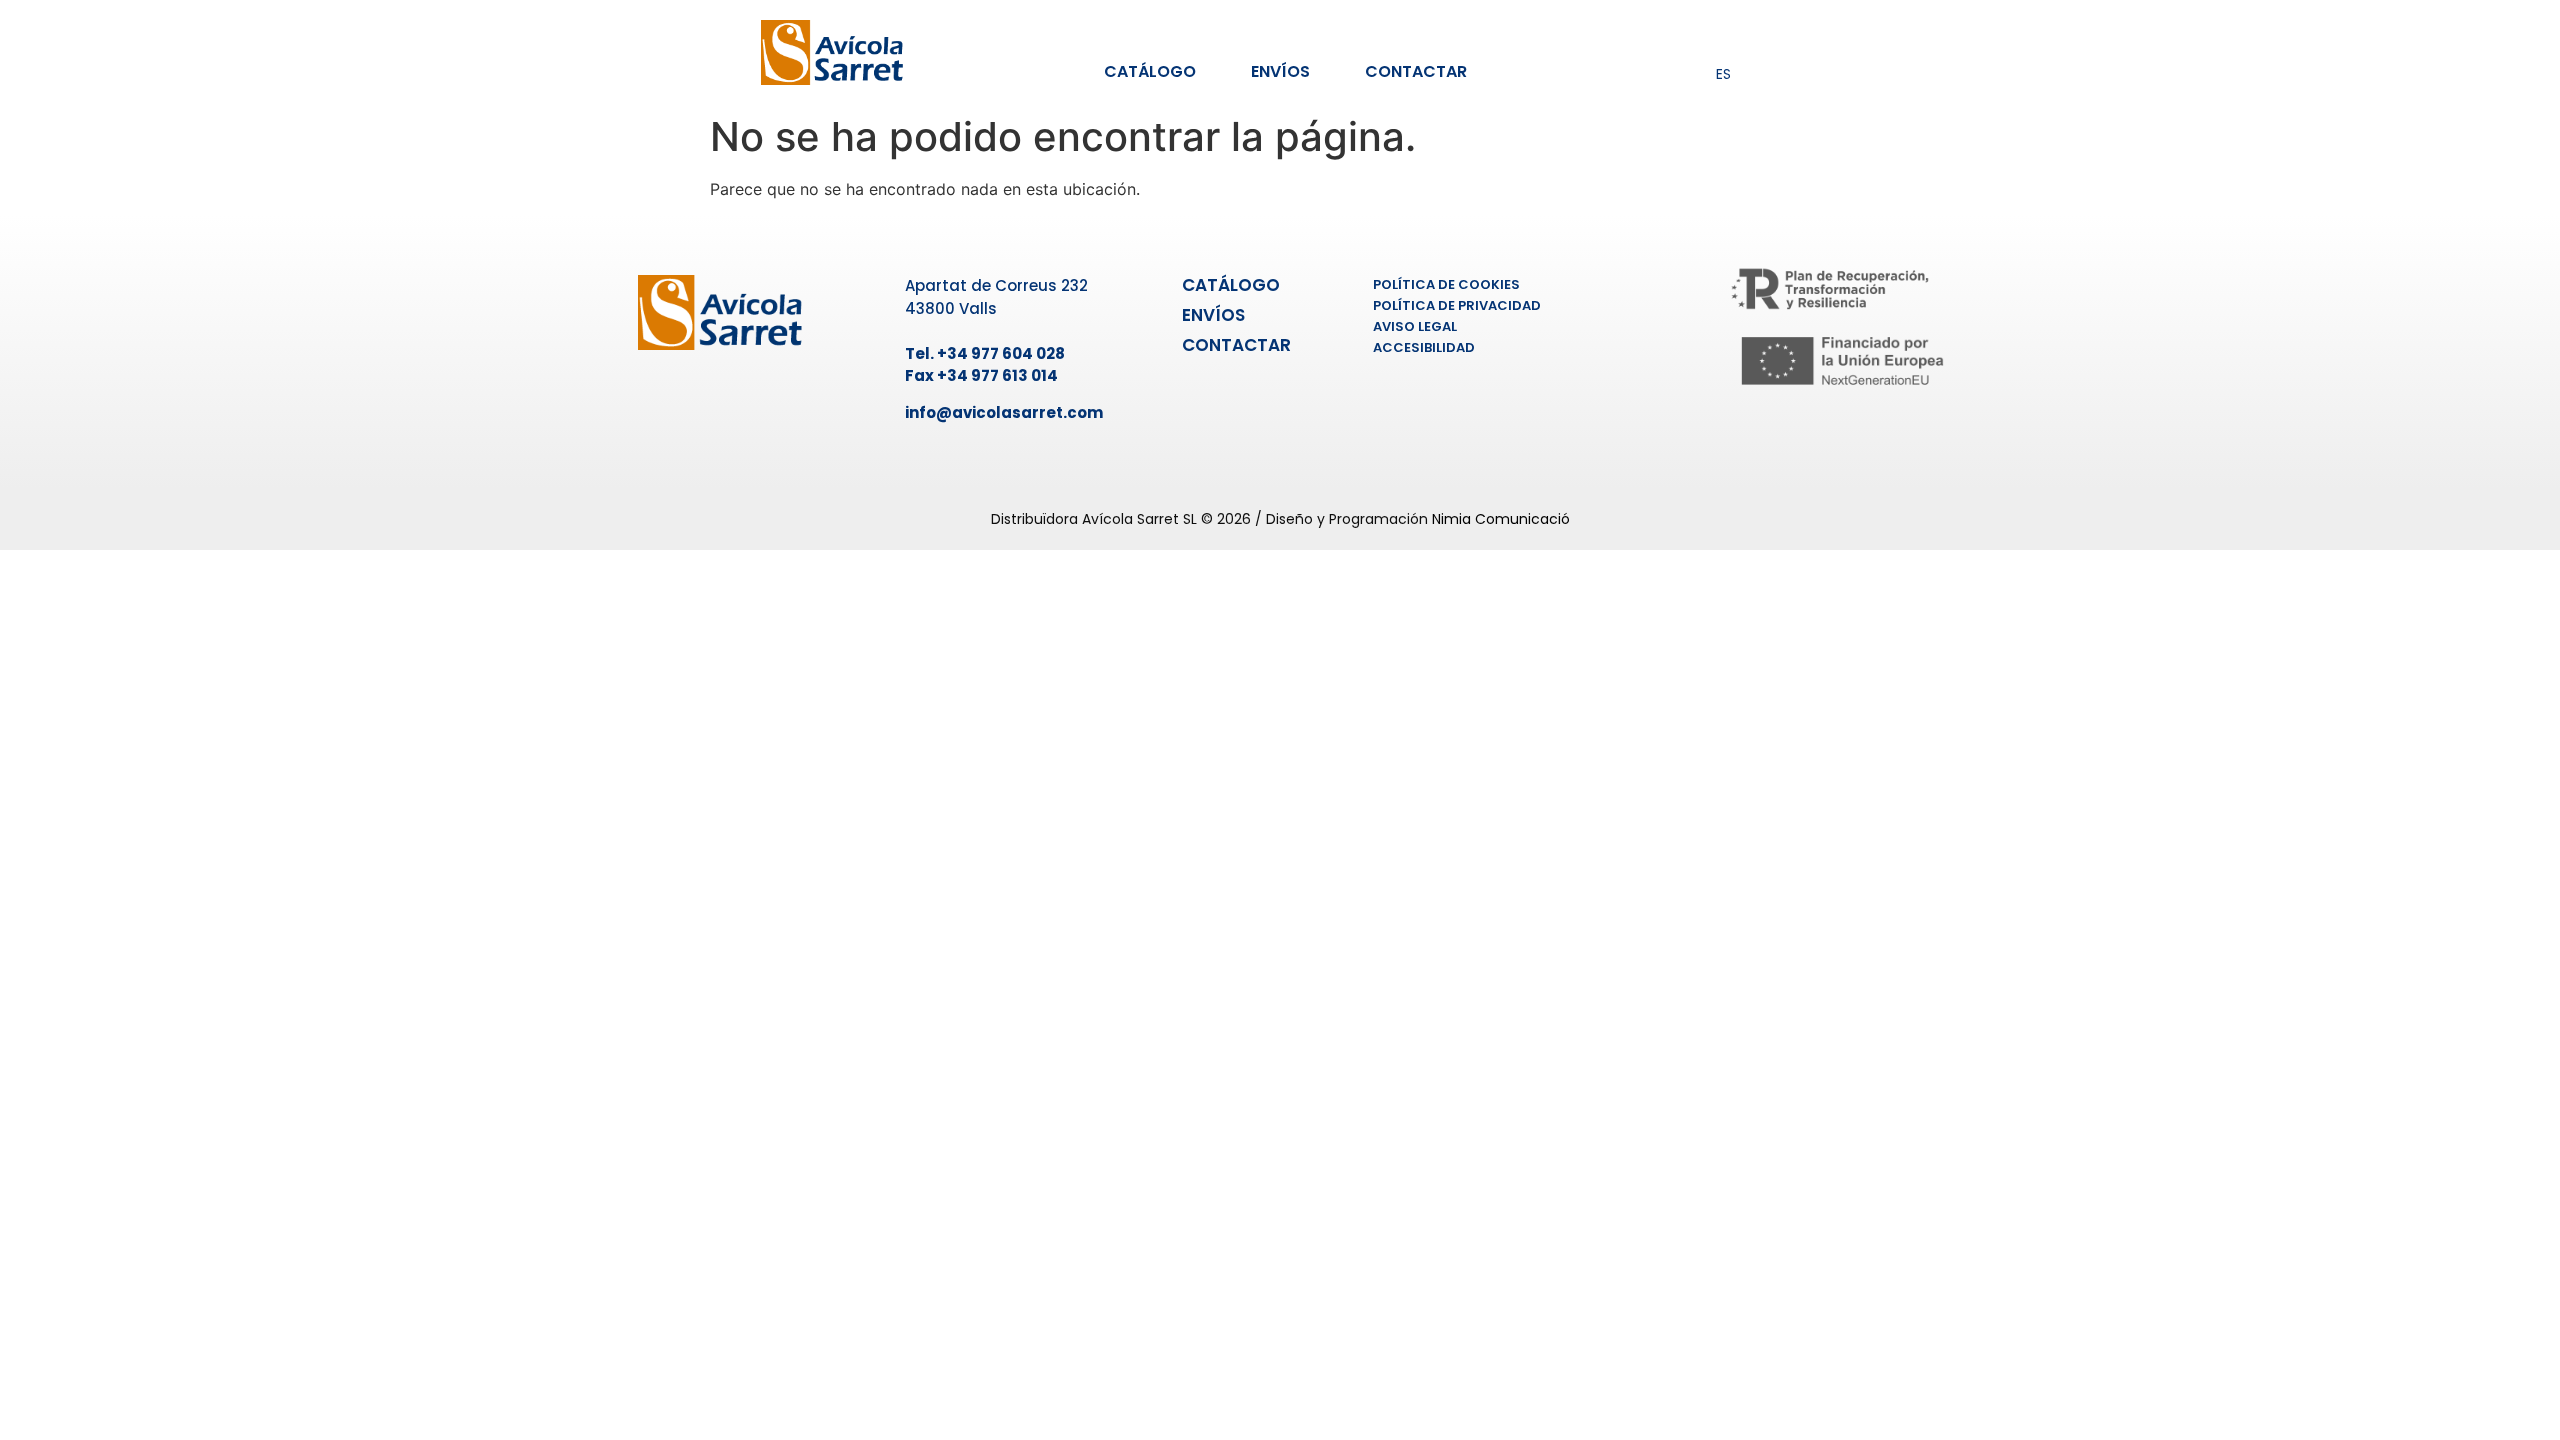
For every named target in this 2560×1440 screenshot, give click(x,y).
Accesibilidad (1424, 347)
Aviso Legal (1415, 326)
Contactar (1416, 71)
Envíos (1280, 71)
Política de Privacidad (1457, 305)
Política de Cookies (1446, 284)
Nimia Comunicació (1501, 519)
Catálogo (1150, 71)
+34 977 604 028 (1001, 353)
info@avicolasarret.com (1004, 412)
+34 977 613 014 (997, 375)
